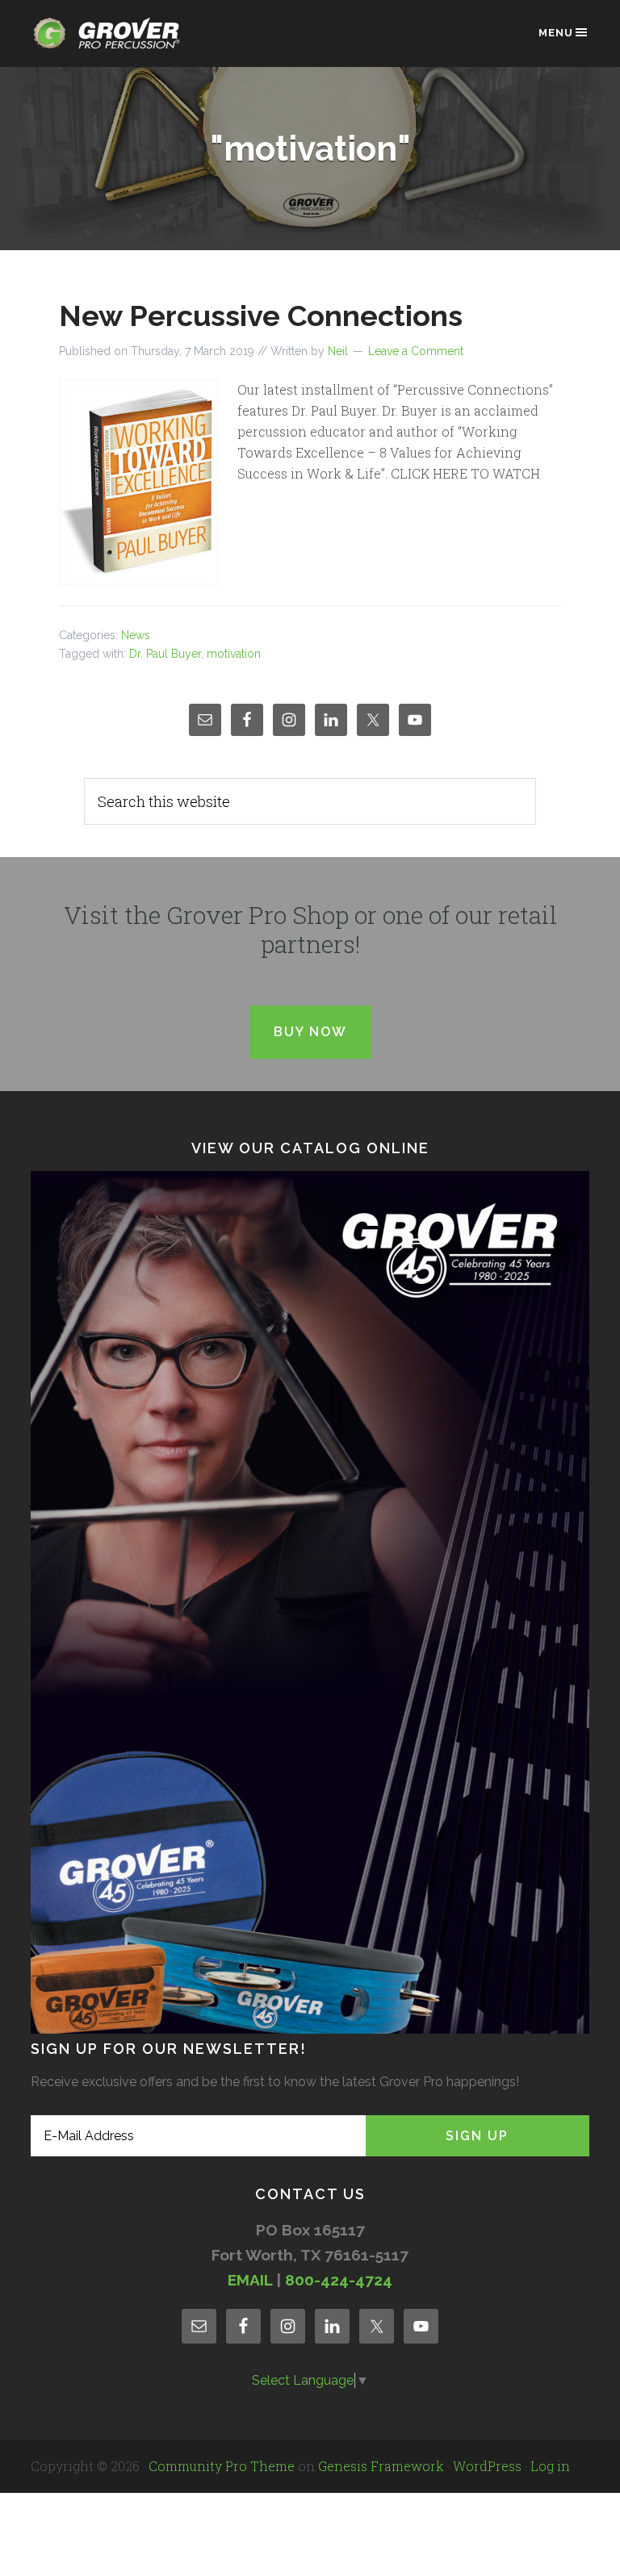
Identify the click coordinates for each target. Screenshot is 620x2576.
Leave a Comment (416, 351)
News (136, 635)
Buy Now (310, 1032)
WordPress (487, 2466)
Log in (550, 2466)
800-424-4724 (339, 2280)
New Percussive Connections (261, 316)
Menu (556, 33)
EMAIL (250, 2280)
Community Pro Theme (222, 2466)
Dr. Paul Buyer (165, 654)
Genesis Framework (381, 2466)
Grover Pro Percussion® (111, 42)
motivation (234, 654)
